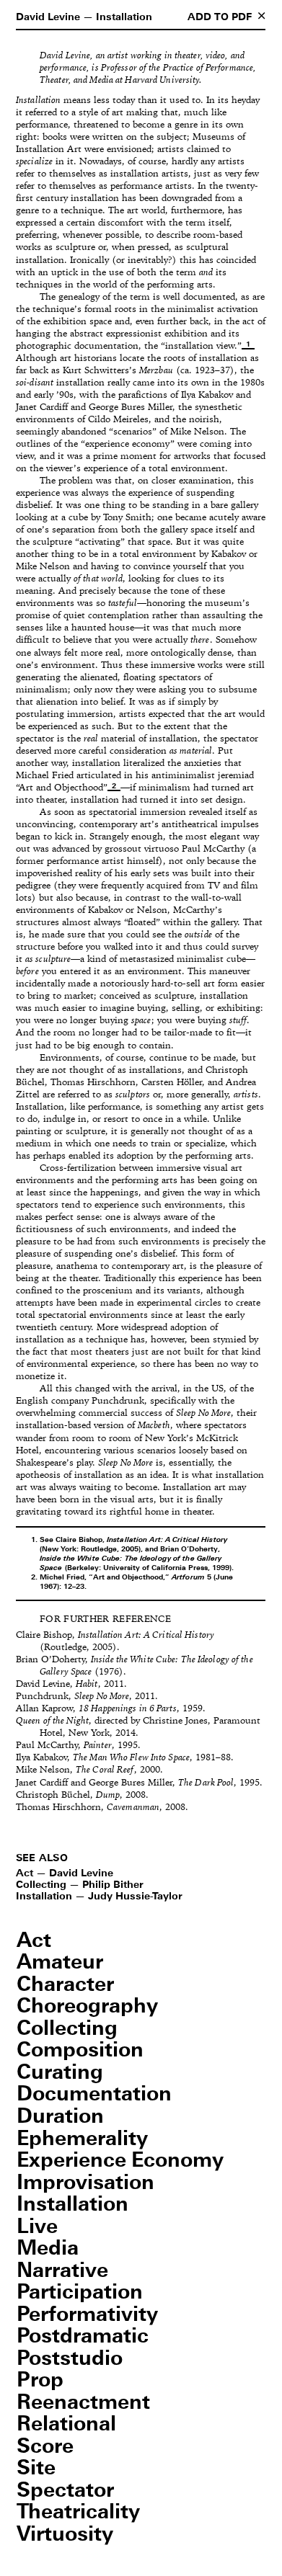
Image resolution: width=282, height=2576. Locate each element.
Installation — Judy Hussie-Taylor (99, 1897)
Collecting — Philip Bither (80, 1885)
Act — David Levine (65, 1873)
